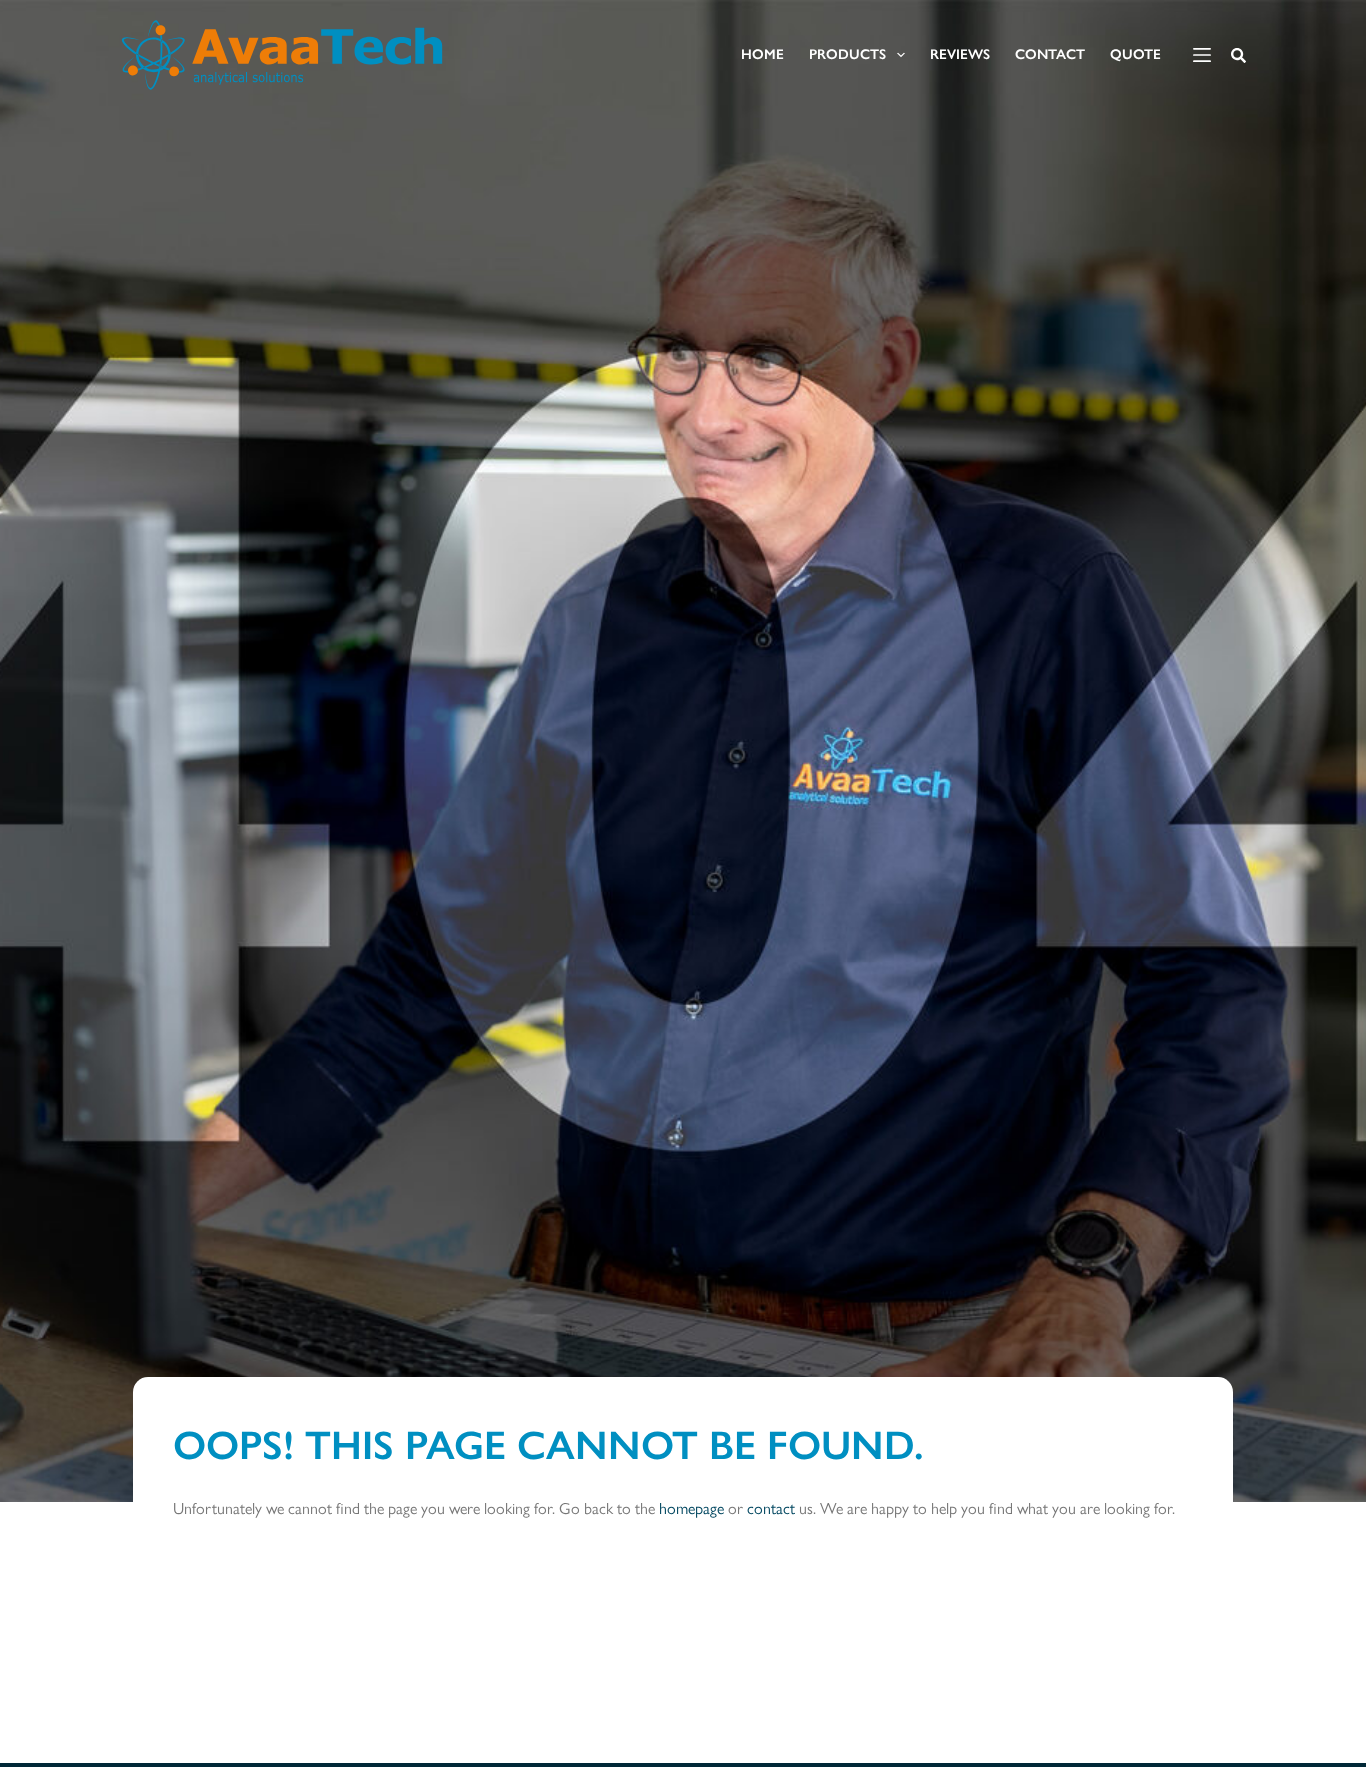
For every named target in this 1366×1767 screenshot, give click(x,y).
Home (762, 54)
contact (771, 1508)
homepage (691, 1508)
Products (847, 54)
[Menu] (1202, 55)
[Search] (1238, 55)
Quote (1135, 54)
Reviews (960, 54)
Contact (1050, 54)
